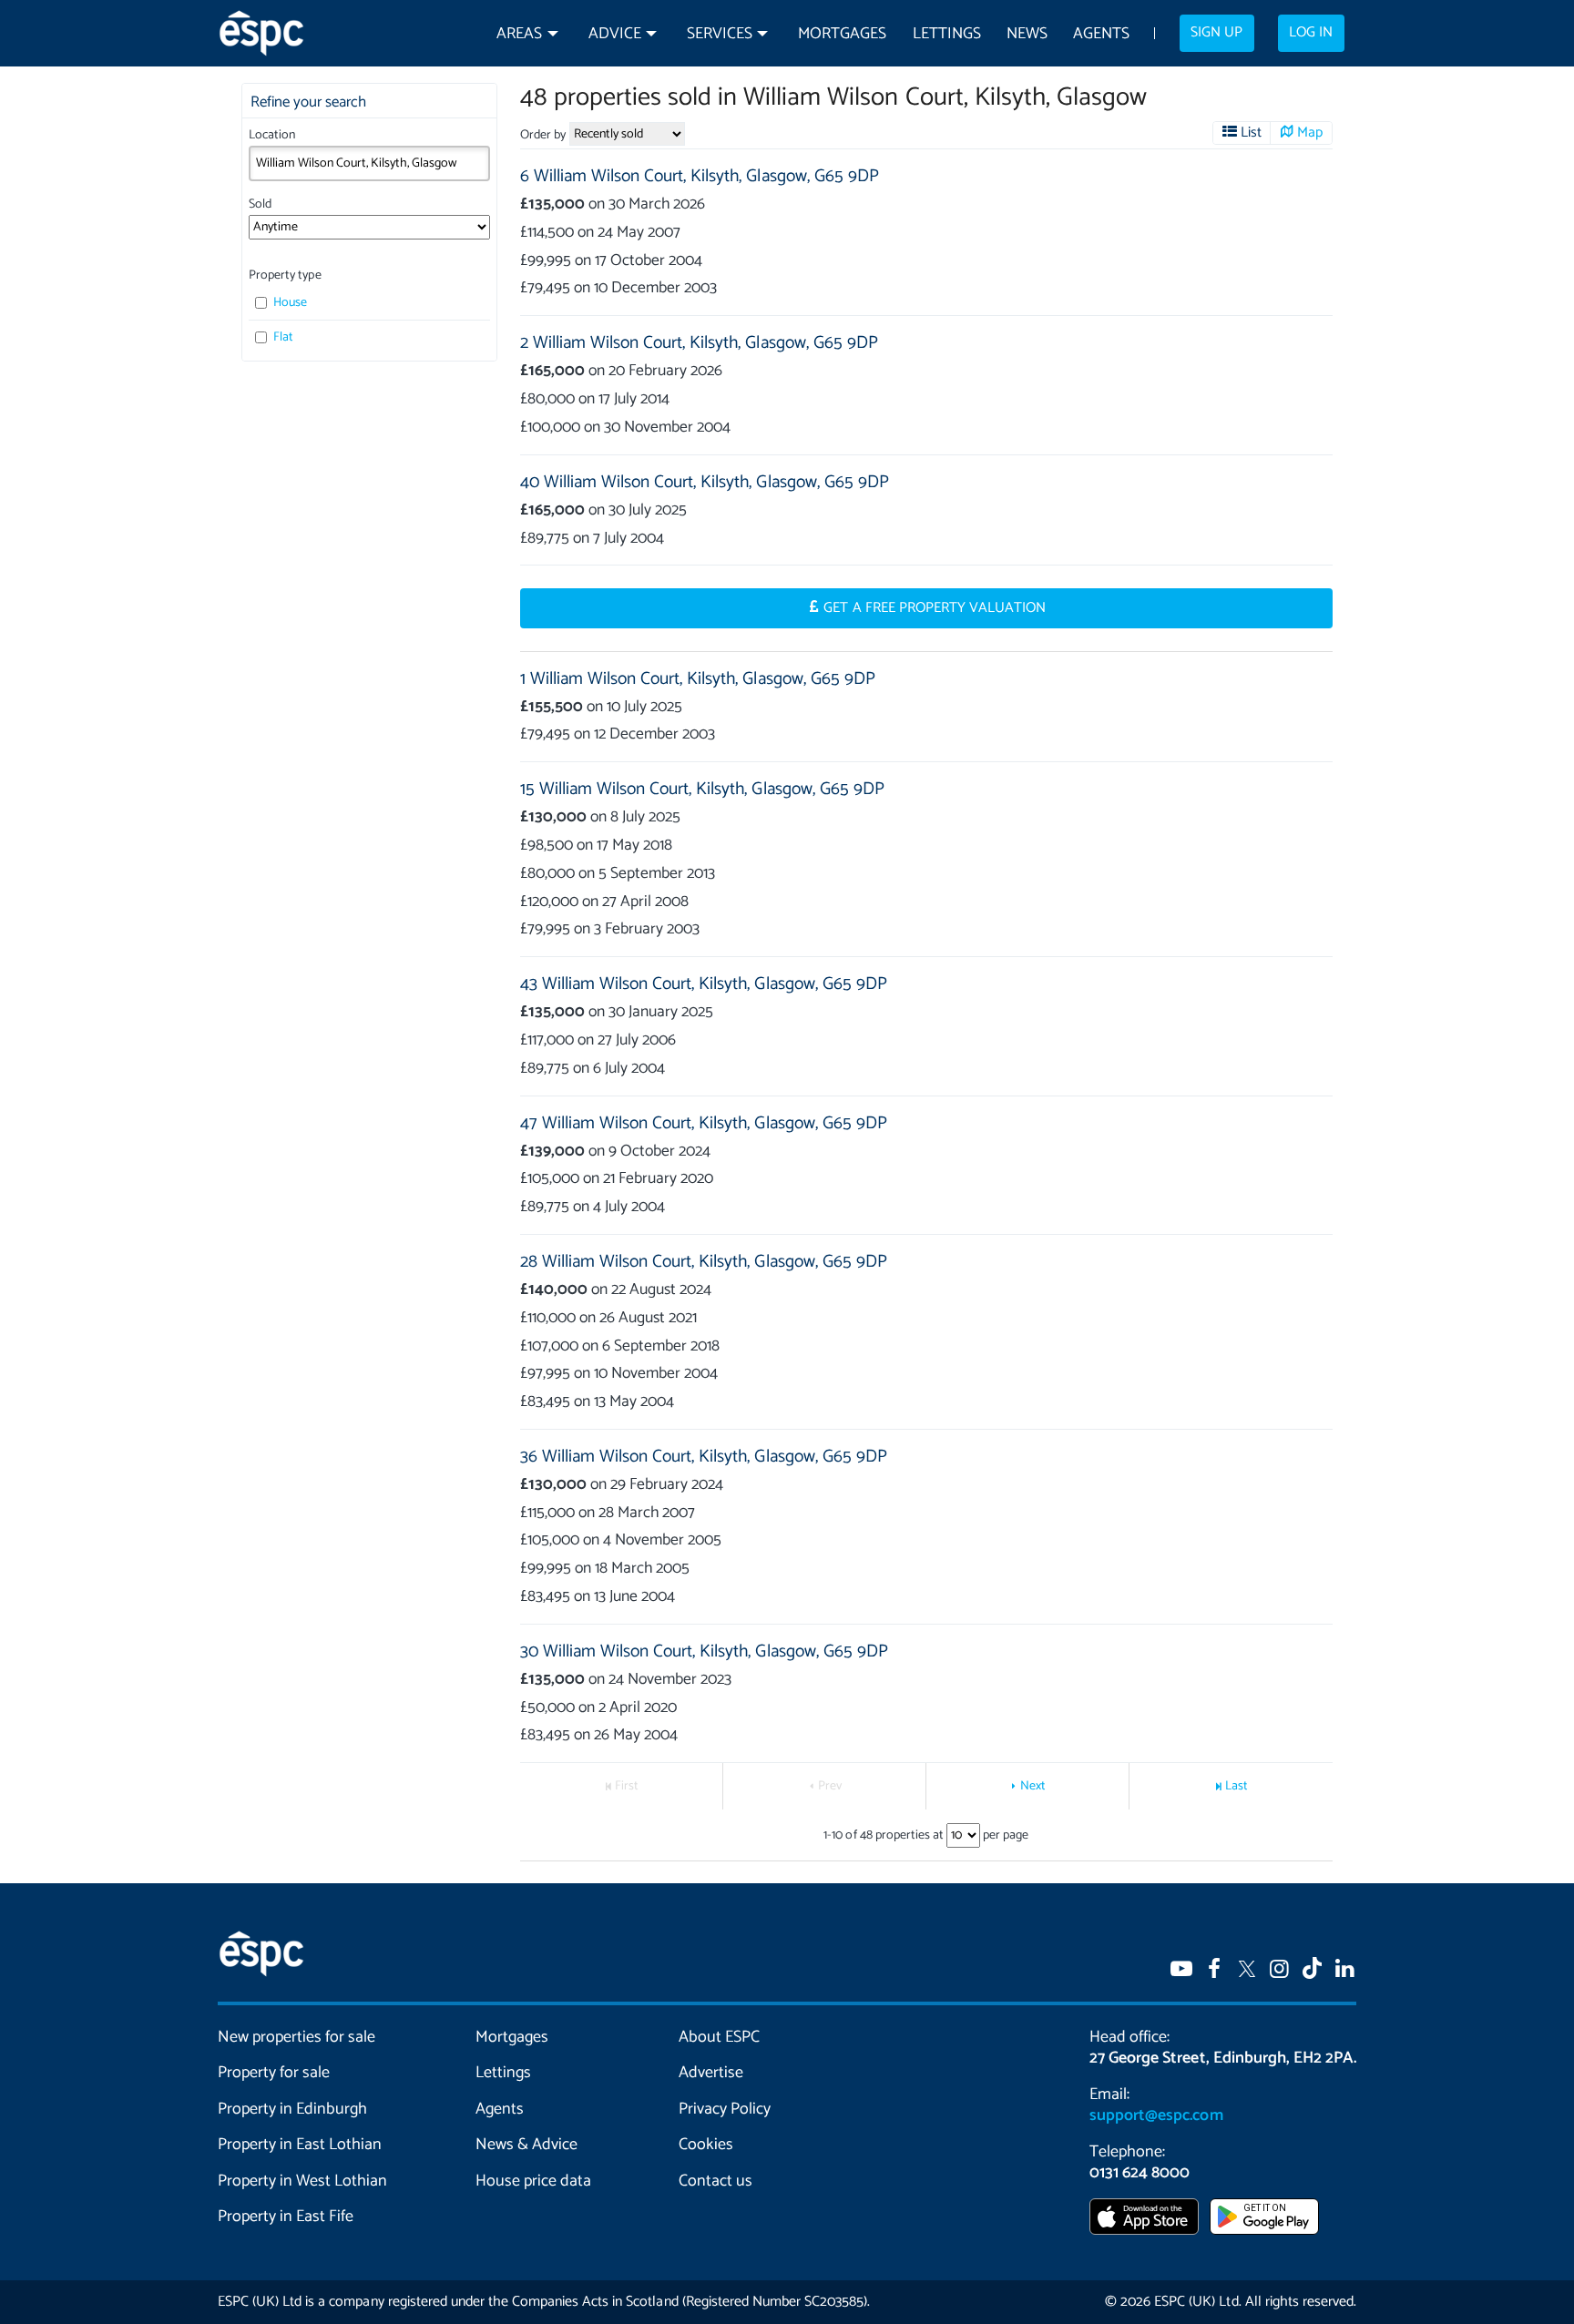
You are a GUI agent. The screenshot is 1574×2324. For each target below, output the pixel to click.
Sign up (1216, 33)
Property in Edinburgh (292, 2109)
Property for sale (274, 2073)
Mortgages (842, 34)
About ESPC (719, 2037)
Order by (543, 135)
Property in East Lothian (300, 2145)
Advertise (711, 2073)
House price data (533, 2181)
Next (1033, 1786)
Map (1310, 133)
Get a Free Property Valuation (935, 608)
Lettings (947, 34)
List (1251, 133)
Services (720, 34)
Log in (1311, 33)
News (1027, 34)
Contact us (715, 2181)
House (289, 303)
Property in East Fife (286, 2217)
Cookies (706, 2145)
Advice (615, 34)
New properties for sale (297, 2037)
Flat (282, 337)
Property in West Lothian (303, 2181)
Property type (285, 275)
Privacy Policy (725, 2109)
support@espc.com (1156, 2115)
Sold (260, 204)
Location (272, 135)
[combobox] (369, 163)
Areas (519, 34)
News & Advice (526, 2145)
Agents (1101, 34)
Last (1237, 1786)
